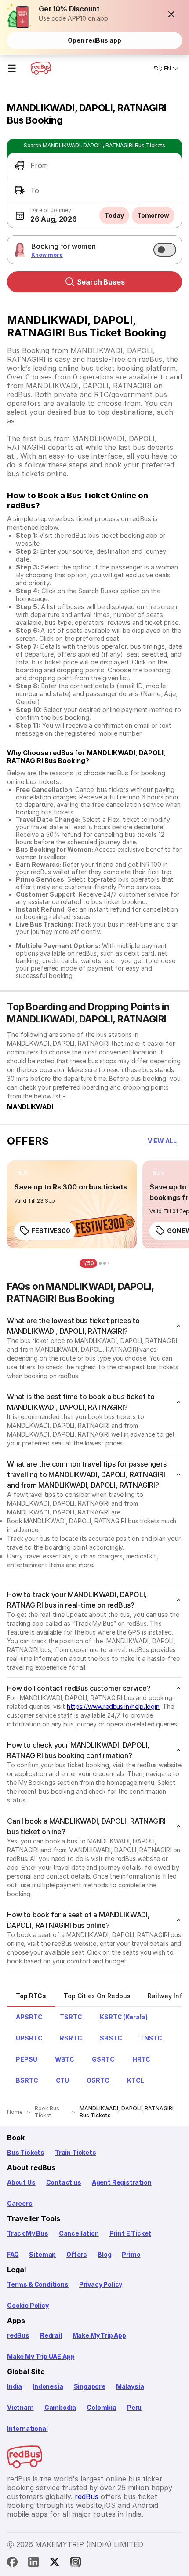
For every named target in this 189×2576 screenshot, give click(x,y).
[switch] (165, 250)
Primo (131, 2254)
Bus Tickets (26, 2152)
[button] (171, 14)
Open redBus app (94, 40)
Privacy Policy (101, 2284)
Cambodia (60, 2407)
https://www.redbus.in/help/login (113, 1706)
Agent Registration (122, 2182)
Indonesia (48, 2386)
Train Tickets (76, 2152)
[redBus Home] (41, 68)
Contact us (64, 2182)
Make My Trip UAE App (41, 2356)
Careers (20, 2203)
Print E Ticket (130, 2233)
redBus (18, 2335)
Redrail (51, 2335)
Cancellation (79, 2233)
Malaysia (130, 2386)
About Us (21, 2182)
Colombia (102, 2407)
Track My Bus (28, 2233)
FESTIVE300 (51, 1231)
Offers (77, 2254)
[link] (72, 1204)
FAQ (13, 2254)
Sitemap (42, 2254)
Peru (134, 2407)
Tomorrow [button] (153, 215)
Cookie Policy (28, 2305)
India (15, 2386)
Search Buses (101, 282)
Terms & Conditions (38, 2284)
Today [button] (114, 215)
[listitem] (23, 1173)
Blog (104, 2254)
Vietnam (20, 2407)
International (27, 2428)
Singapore (90, 2386)
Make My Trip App (99, 2335)
